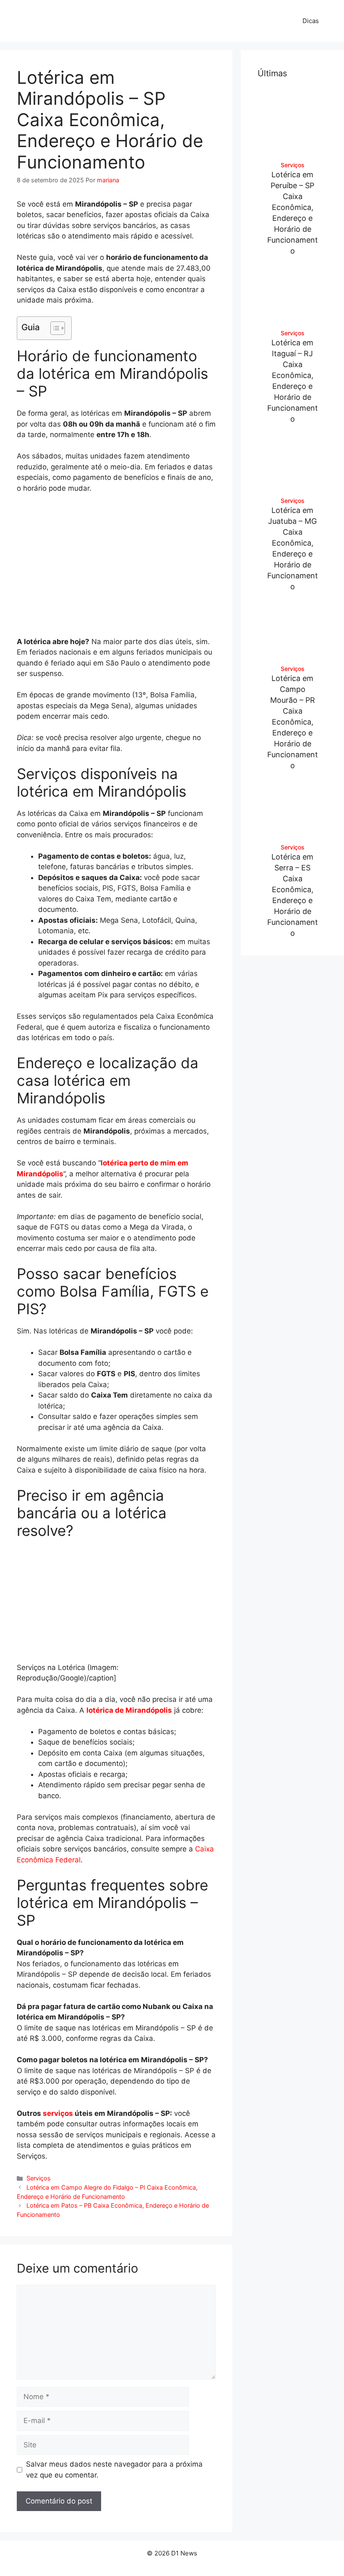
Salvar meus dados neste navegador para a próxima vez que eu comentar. (114, 2470)
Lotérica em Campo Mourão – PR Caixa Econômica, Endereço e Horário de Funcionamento (293, 722)
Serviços (39, 2178)
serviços (58, 2113)
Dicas (311, 21)
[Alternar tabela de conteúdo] (53, 328)
